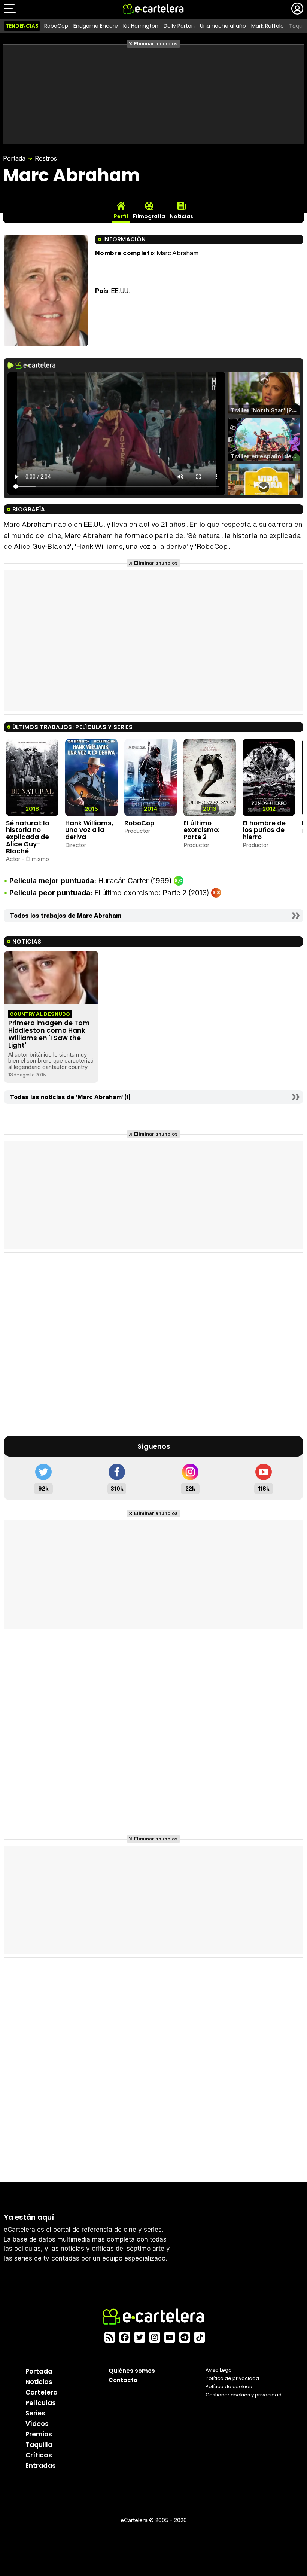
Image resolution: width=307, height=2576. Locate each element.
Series (35, 2413)
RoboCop (56, 26)
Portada (14, 158)
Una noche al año (223, 26)
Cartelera (42, 2392)
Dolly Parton (179, 26)
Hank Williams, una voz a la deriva (89, 830)
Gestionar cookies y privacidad (244, 2395)
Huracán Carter (123, 881)
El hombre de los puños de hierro (264, 830)
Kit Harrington (141, 26)
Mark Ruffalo (268, 26)
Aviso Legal (219, 2370)
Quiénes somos (132, 2371)
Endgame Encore (96, 26)
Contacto (123, 2380)
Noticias (39, 2382)
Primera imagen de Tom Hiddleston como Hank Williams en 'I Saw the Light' (49, 1034)
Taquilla (39, 2445)
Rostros (46, 158)
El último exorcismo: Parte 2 (201, 830)
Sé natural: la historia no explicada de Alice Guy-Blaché (28, 837)
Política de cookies (229, 2386)
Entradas (41, 2466)
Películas (41, 2403)
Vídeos (37, 2424)
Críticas (39, 2455)
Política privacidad (232, 2378)
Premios (39, 2434)
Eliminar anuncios (156, 44)
